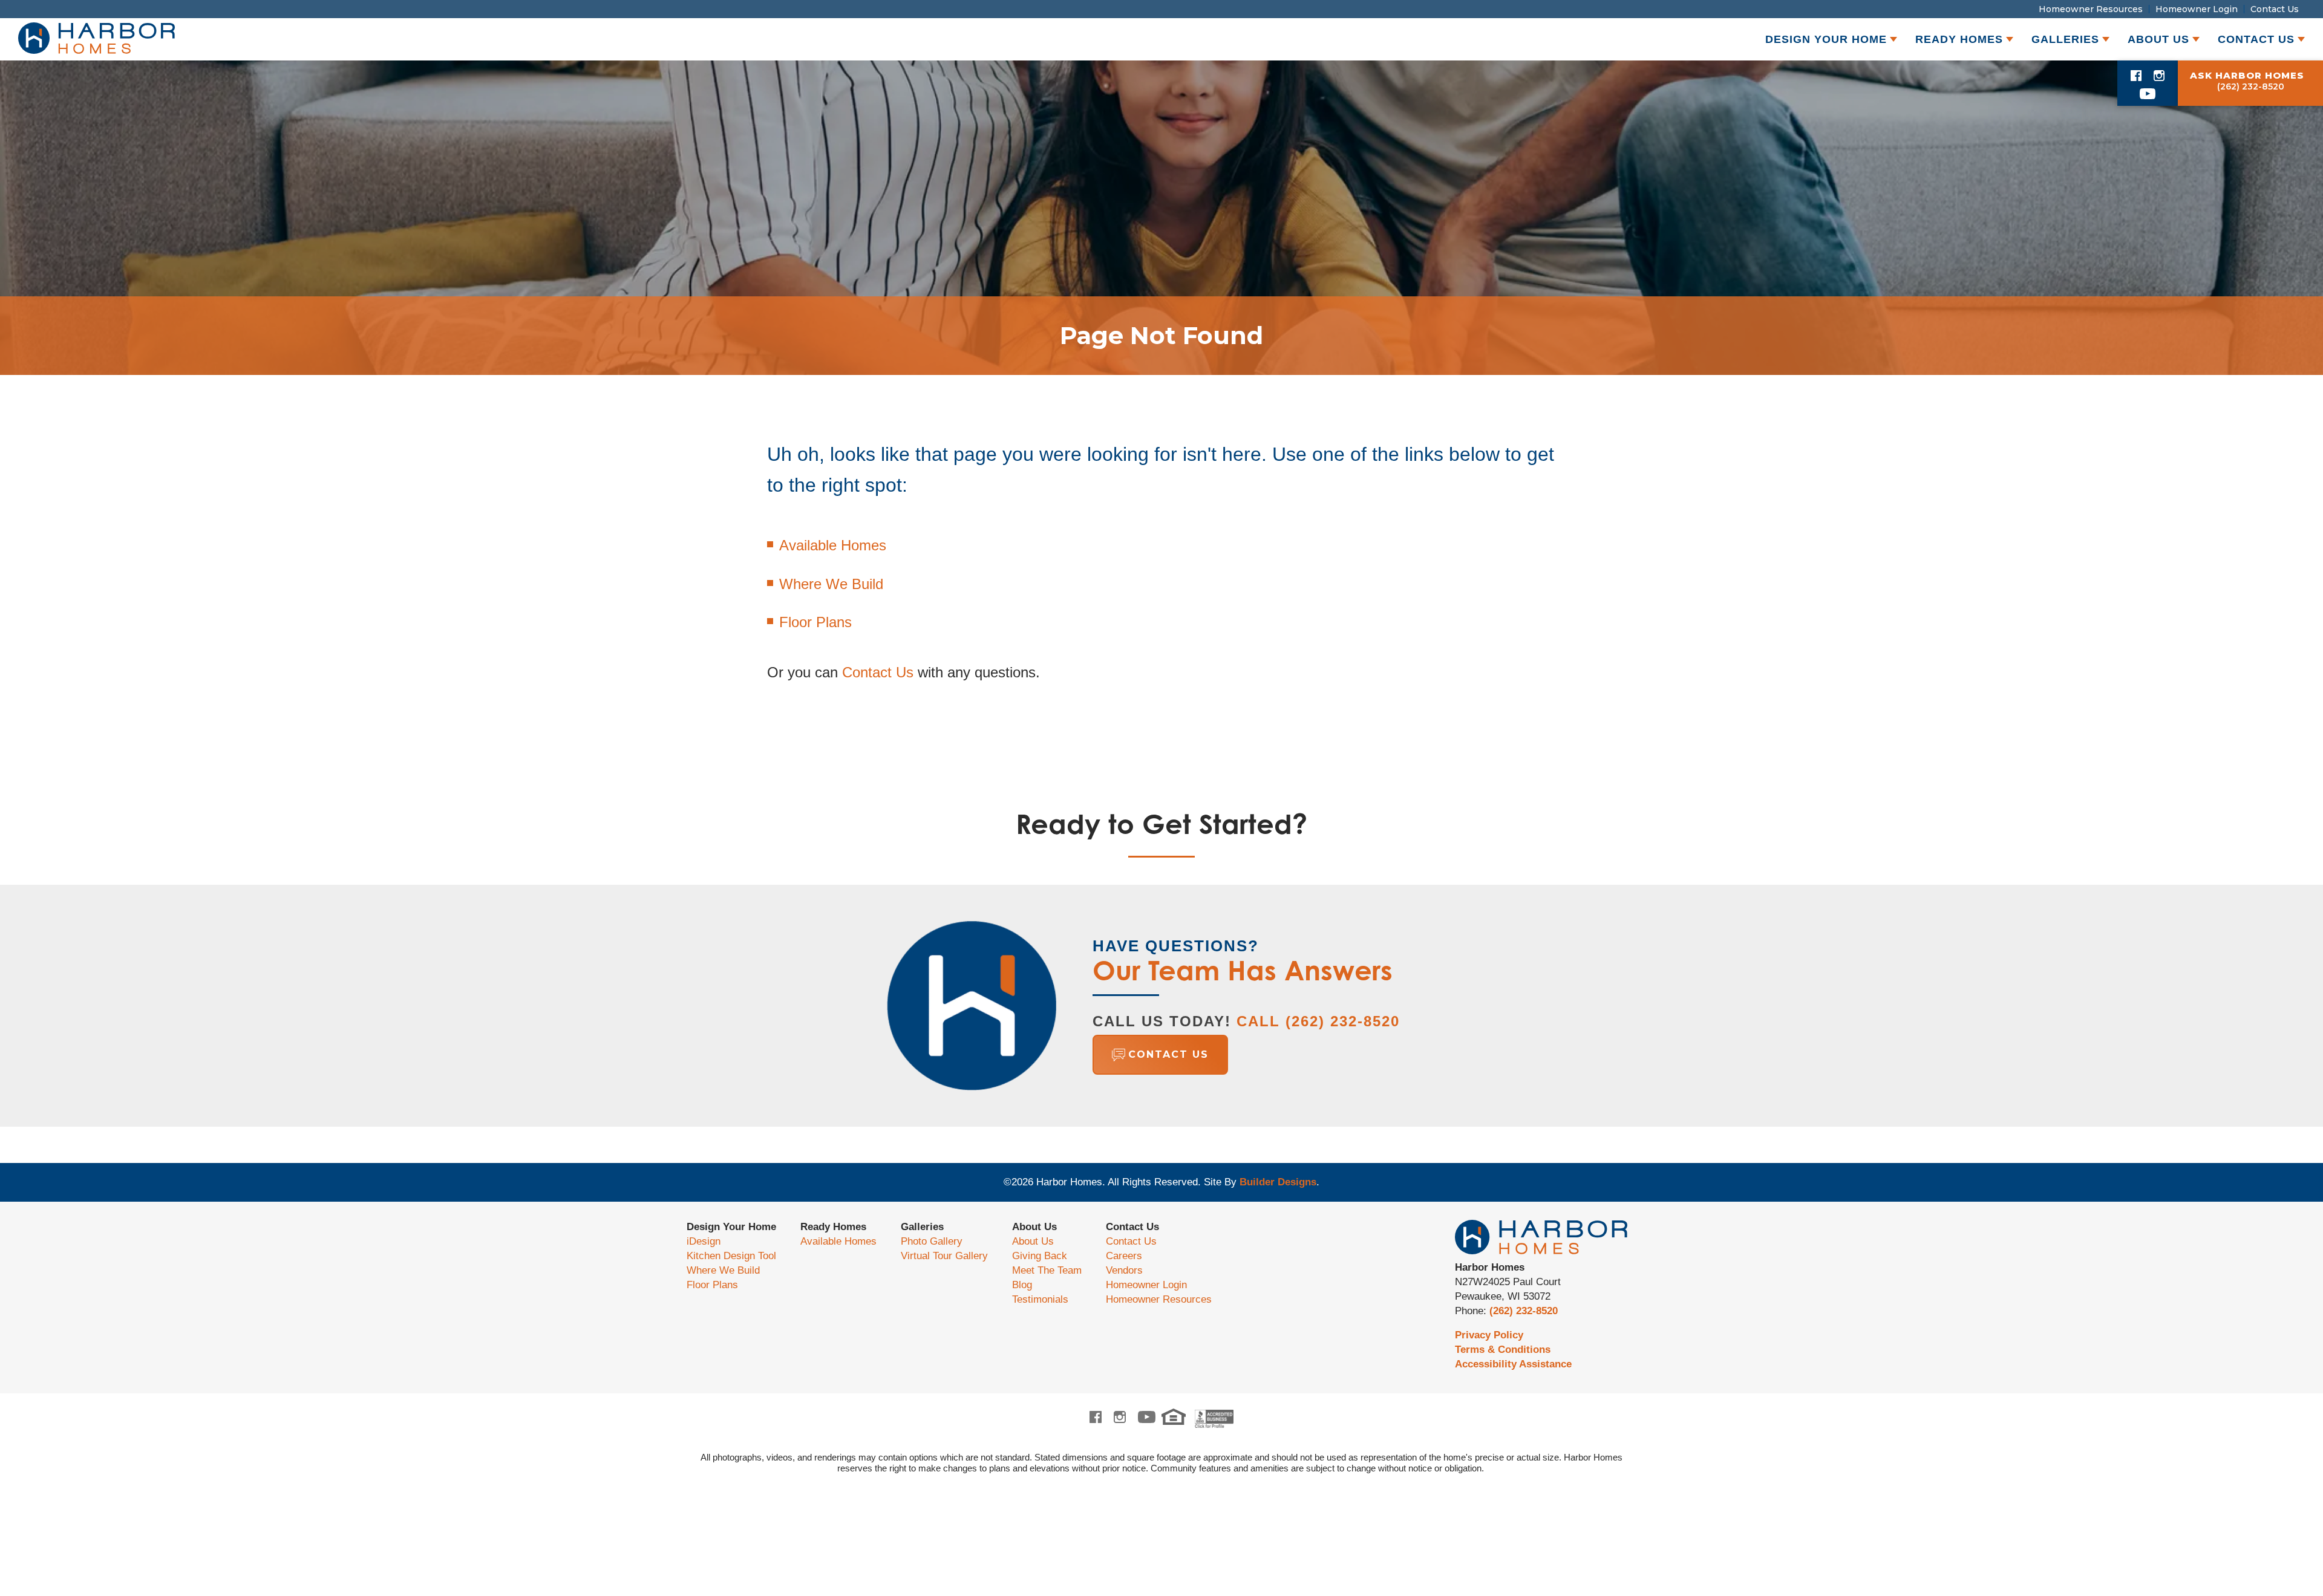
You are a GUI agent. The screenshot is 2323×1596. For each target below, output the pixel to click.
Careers (1124, 1256)
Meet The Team (1047, 1270)
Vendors (1124, 1270)
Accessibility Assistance (1513, 1364)
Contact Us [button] (2256, 39)
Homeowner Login (2197, 9)
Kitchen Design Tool (731, 1256)
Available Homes (833, 545)
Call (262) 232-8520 (1318, 1021)
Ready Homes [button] (1959, 39)
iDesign (704, 1241)
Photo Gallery (932, 1241)
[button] (1246, 1055)
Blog (1022, 1285)
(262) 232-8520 (1524, 1311)
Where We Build (831, 584)
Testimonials (1040, 1299)
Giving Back (1040, 1256)
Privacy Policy (1489, 1335)
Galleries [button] (2065, 39)
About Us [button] (2158, 39)
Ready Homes (833, 1227)
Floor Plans (815, 622)
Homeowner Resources (2091, 9)
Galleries (922, 1227)
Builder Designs (1278, 1182)
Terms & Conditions (1503, 1350)
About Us (1034, 1227)
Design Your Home (731, 1227)
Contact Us (2275, 9)
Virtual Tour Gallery (944, 1256)
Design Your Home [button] (1826, 39)
